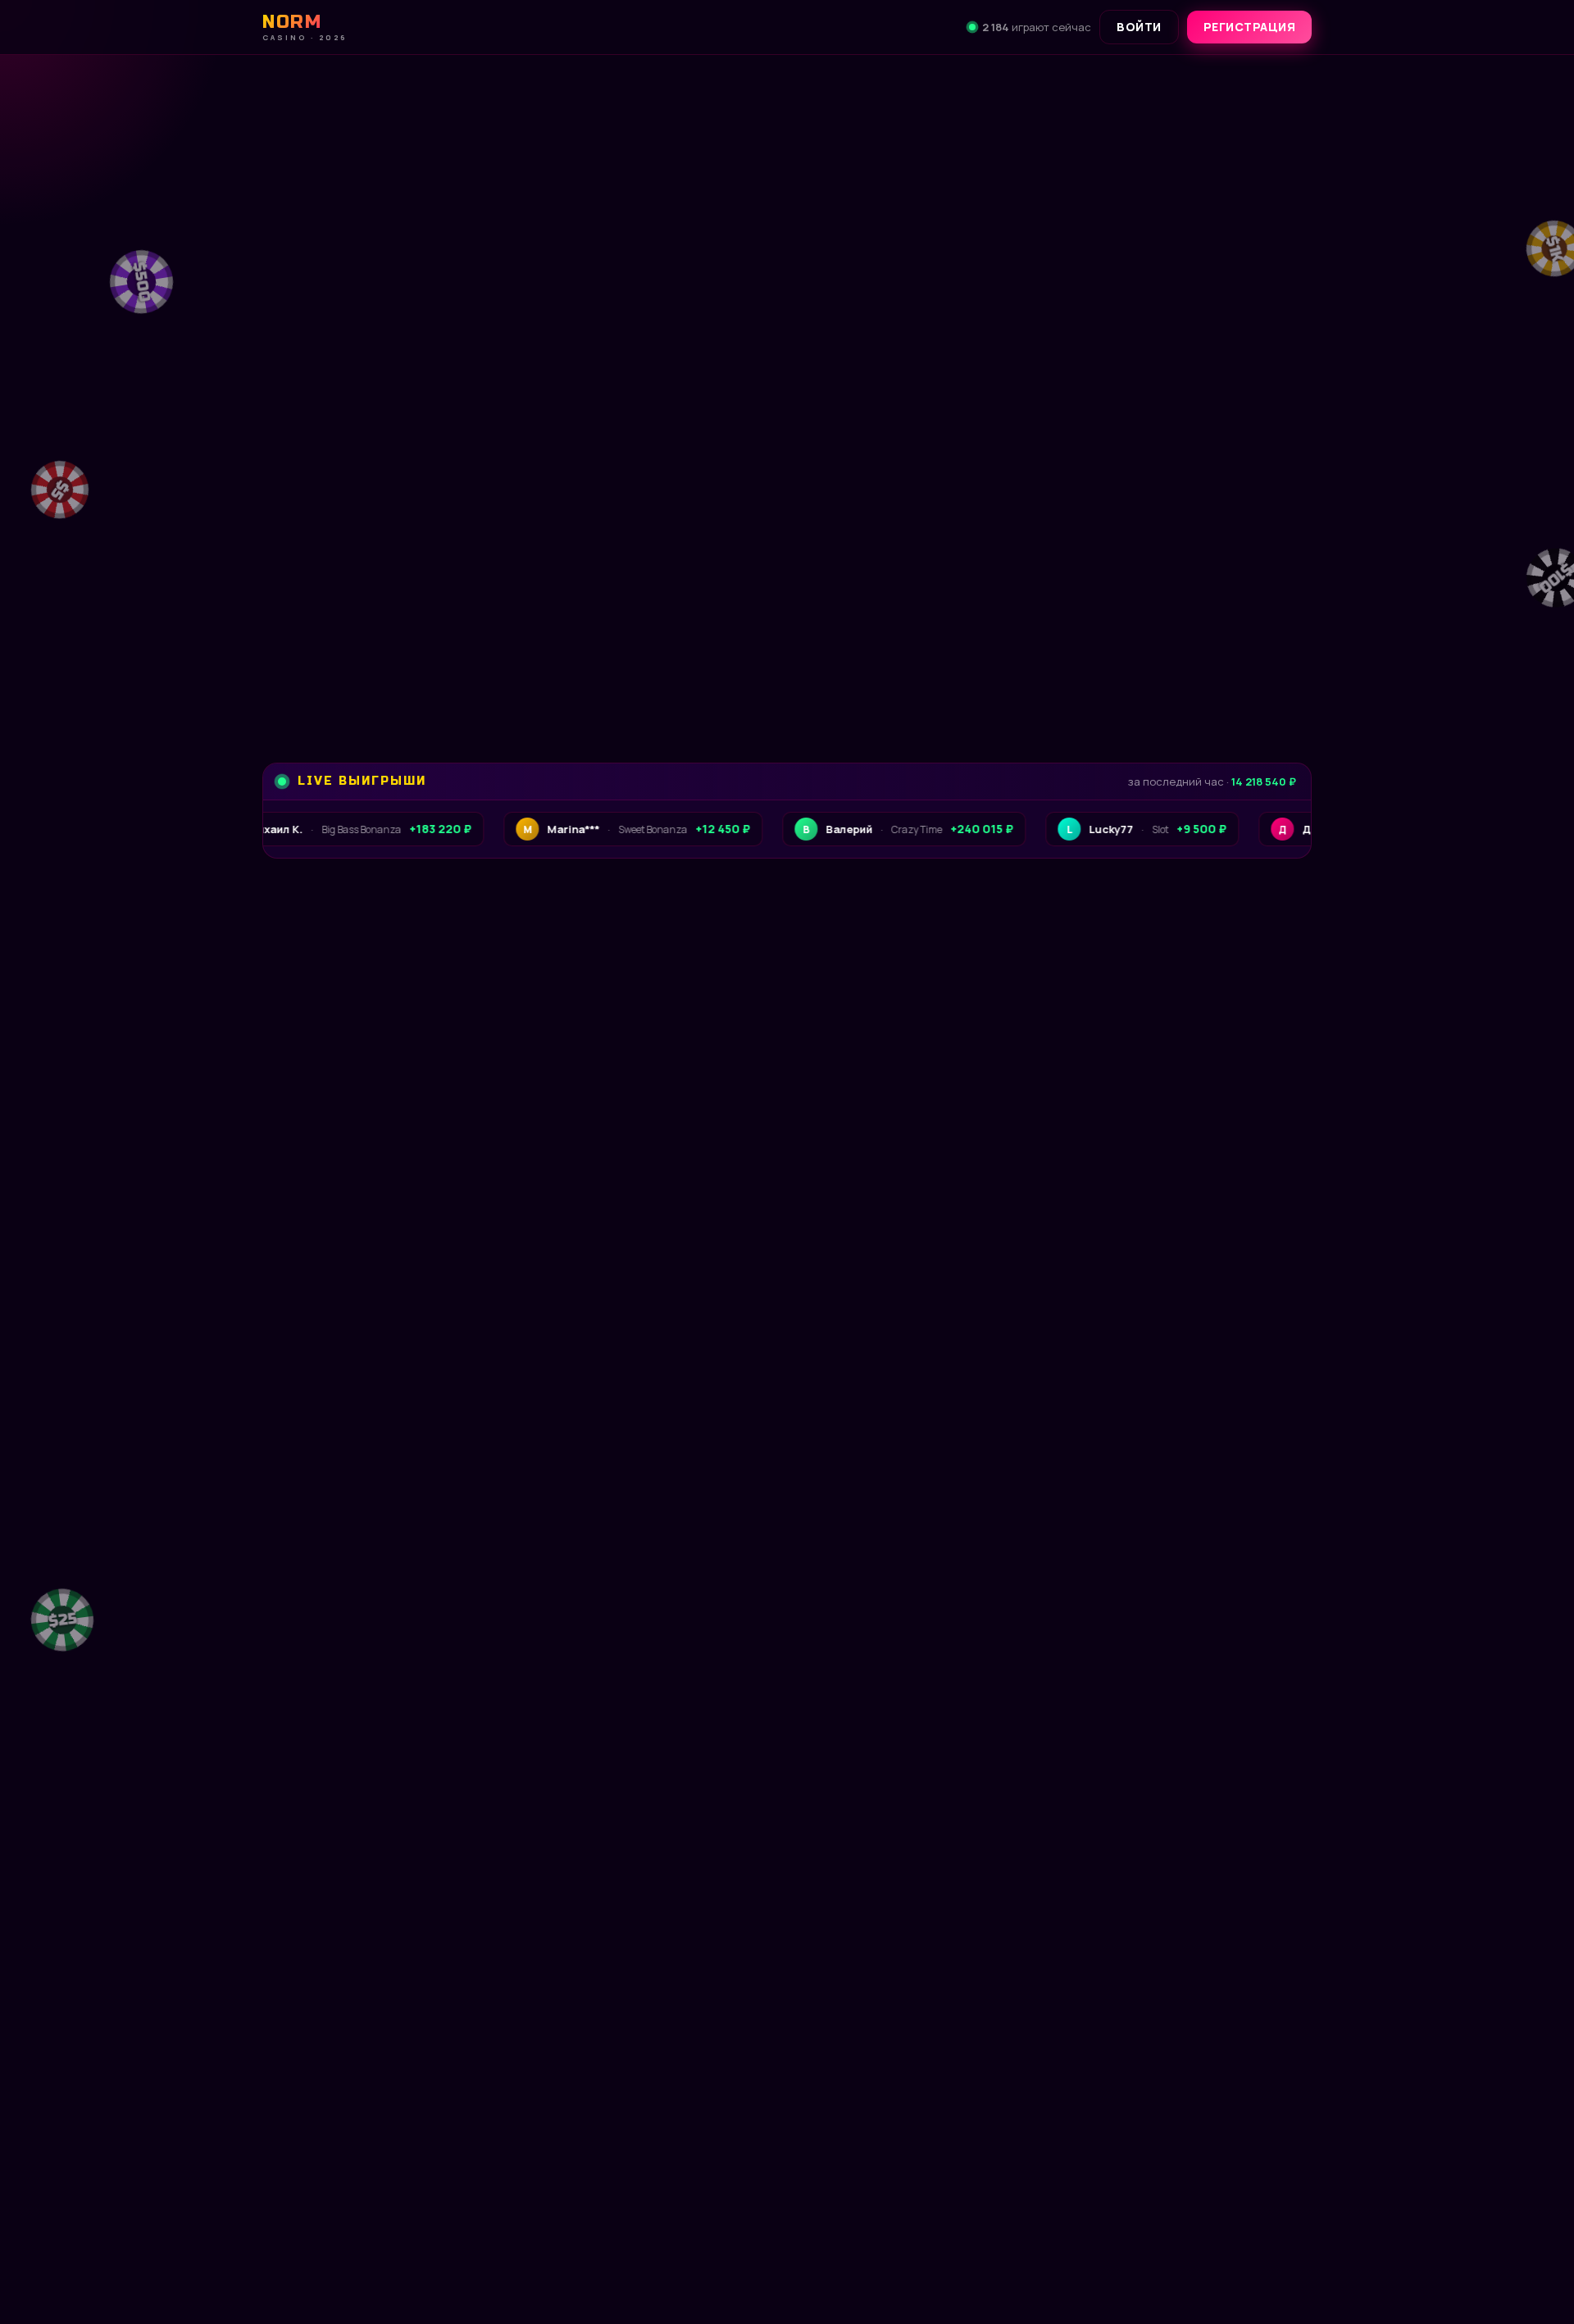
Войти (1139, 27)
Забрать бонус (373, 663)
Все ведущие (1249, 1572)
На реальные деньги (576, 2177)
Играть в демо (377, 2177)
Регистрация (1250, 27)
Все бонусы (562, 663)
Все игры (1262, 1037)
